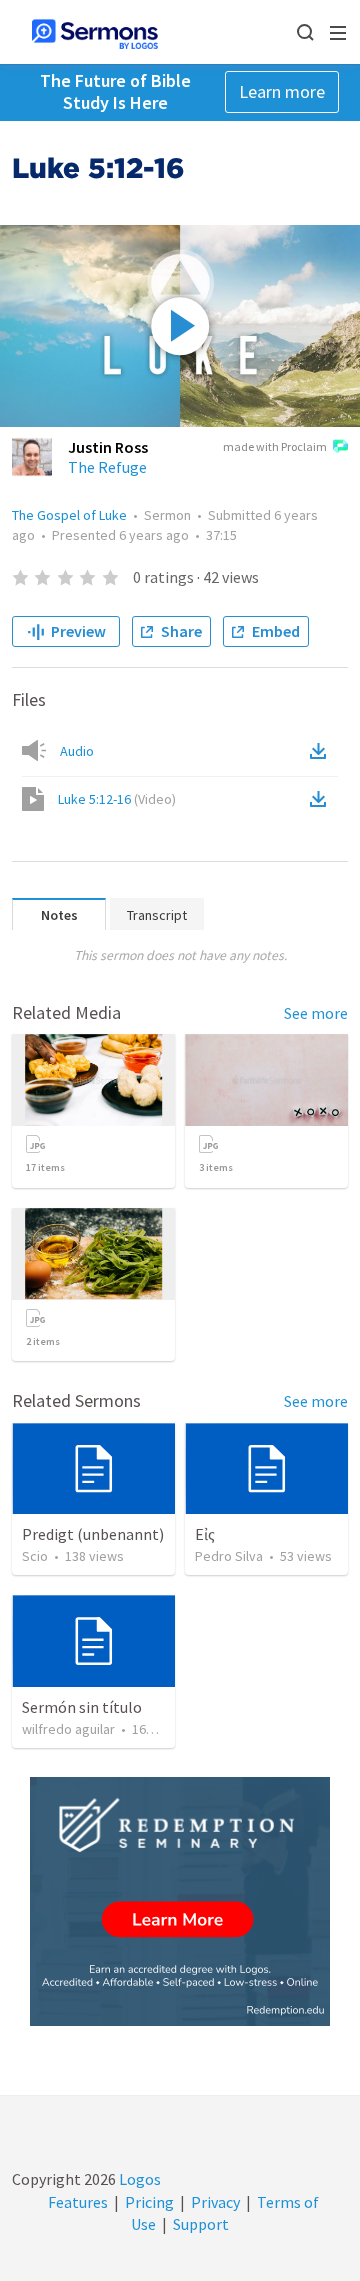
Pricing (149, 2202)
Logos (138, 2179)
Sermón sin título (82, 1707)
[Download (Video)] (322, 799)
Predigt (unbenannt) (93, 1534)
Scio (35, 1556)
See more (316, 1013)
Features (78, 2202)
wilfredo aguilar (68, 1729)
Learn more (282, 91)
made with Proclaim (275, 446)
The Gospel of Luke (69, 515)
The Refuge (107, 467)
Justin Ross (108, 447)
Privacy (215, 2202)
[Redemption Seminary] (180, 1901)
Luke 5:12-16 (117, 799)
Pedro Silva (229, 1556)
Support (201, 2224)
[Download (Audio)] (322, 751)
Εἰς (205, 1534)
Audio (77, 751)
